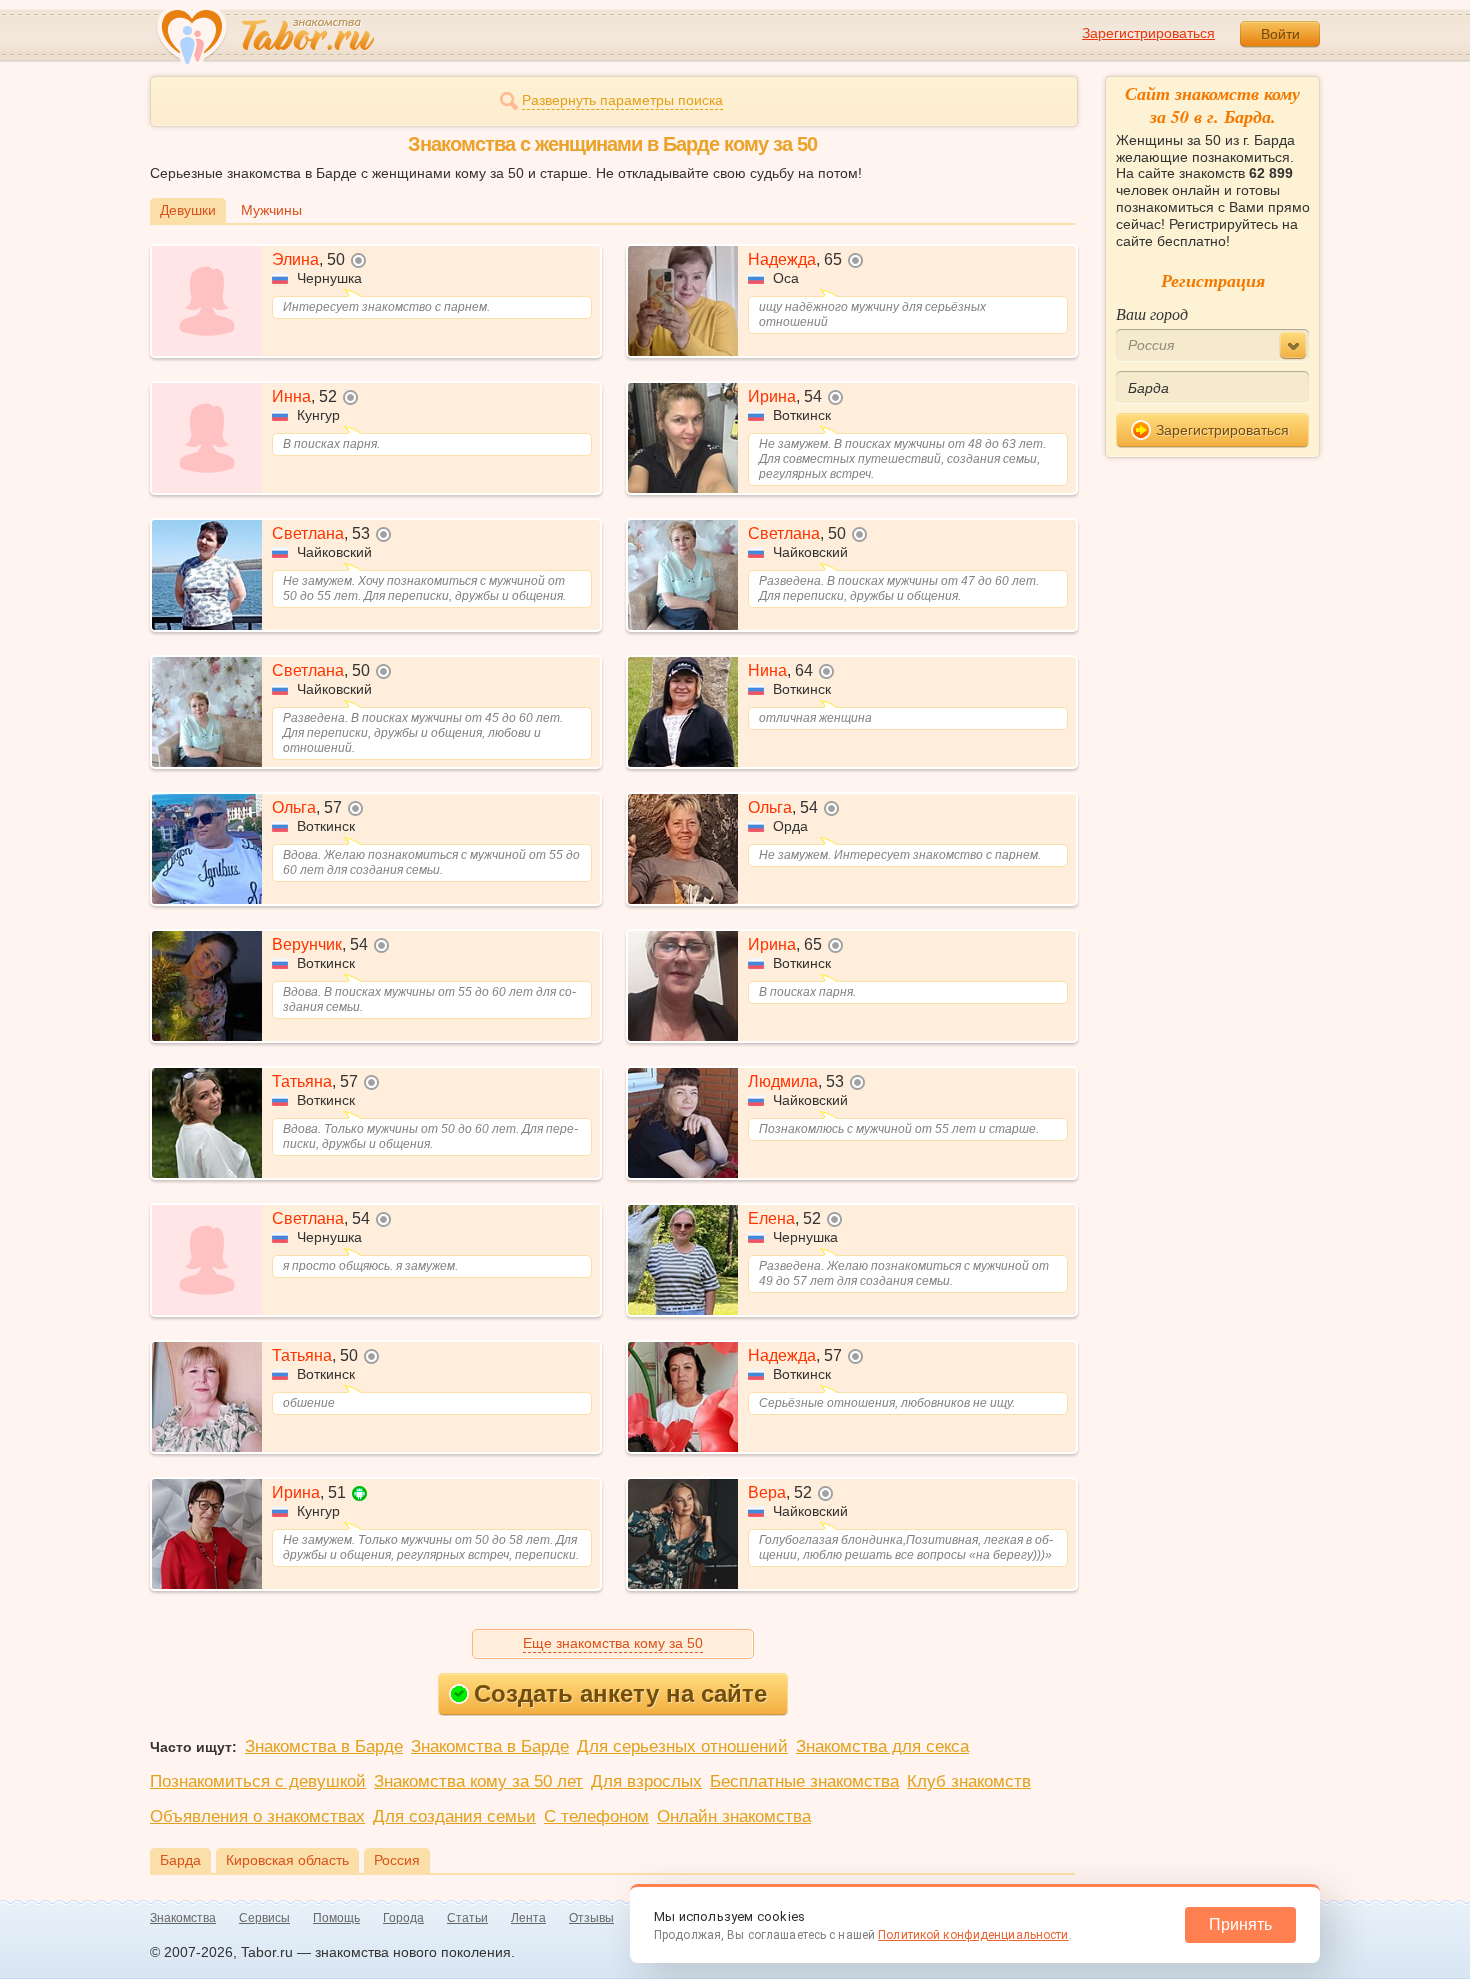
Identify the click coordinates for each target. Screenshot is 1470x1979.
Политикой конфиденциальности (973, 1935)
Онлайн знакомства (734, 1816)
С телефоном (596, 1816)
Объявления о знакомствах (257, 1816)
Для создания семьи (454, 1816)
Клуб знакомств (969, 1781)
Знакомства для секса (882, 1746)
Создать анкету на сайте (620, 1693)
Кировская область (287, 1860)
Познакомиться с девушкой (258, 1781)
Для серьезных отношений (682, 1746)
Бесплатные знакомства (804, 1781)
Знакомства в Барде (324, 1746)
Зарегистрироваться (1148, 33)
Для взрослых (646, 1781)
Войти (1280, 34)
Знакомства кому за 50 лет (478, 1781)
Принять (1240, 1924)
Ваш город (1152, 313)
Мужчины (271, 210)
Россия (397, 1860)
